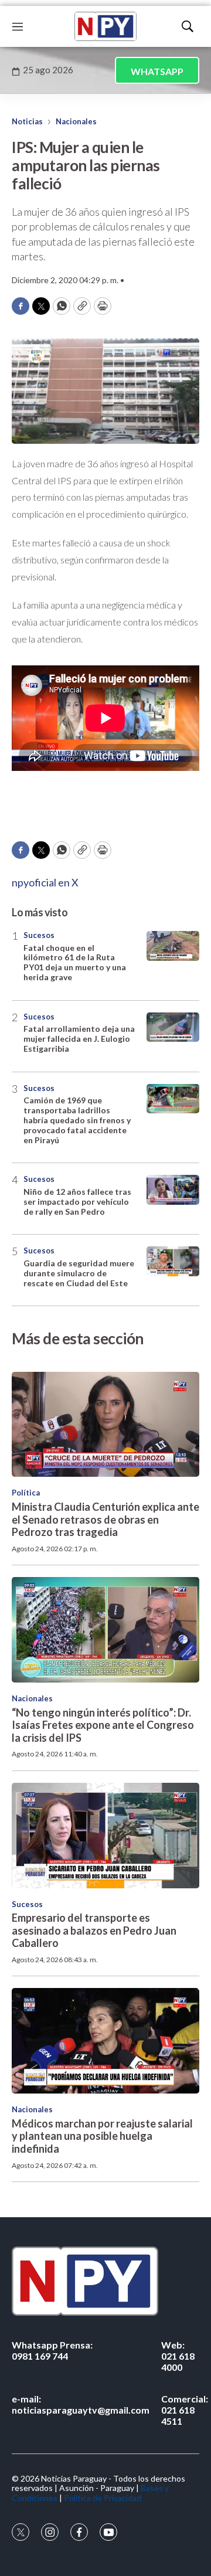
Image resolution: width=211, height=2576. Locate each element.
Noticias (27, 121)
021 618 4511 (185, 2410)
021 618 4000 (178, 2356)
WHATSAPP (157, 71)
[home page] (105, 26)
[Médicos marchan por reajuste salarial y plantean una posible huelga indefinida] (105, 2041)
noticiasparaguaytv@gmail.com (81, 2404)
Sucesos (39, 935)
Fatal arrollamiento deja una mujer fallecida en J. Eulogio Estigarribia (79, 1039)
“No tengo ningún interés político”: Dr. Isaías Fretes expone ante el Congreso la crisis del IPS (103, 1725)
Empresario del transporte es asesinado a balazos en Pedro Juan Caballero (94, 1930)
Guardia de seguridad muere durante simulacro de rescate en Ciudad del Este (79, 1273)
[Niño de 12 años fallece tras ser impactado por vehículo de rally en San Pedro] (173, 1190)
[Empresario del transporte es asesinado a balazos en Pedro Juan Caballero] (105, 1836)
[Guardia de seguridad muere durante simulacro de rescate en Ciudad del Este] (173, 1261)
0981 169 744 (52, 2350)
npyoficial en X (45, 882)
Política (26, 1493)
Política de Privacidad (103, 2498)
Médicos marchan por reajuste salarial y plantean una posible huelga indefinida (102, 2136)
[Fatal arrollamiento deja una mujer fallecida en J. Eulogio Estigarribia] (173, 1027)
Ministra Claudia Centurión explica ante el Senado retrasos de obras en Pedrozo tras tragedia (105, 1519)
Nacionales (76, 121)
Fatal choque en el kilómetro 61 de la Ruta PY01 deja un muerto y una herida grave (75, 962)
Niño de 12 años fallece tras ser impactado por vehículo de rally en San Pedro (77, 1202)
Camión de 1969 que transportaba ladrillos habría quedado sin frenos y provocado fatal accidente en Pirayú (77, 1120)
